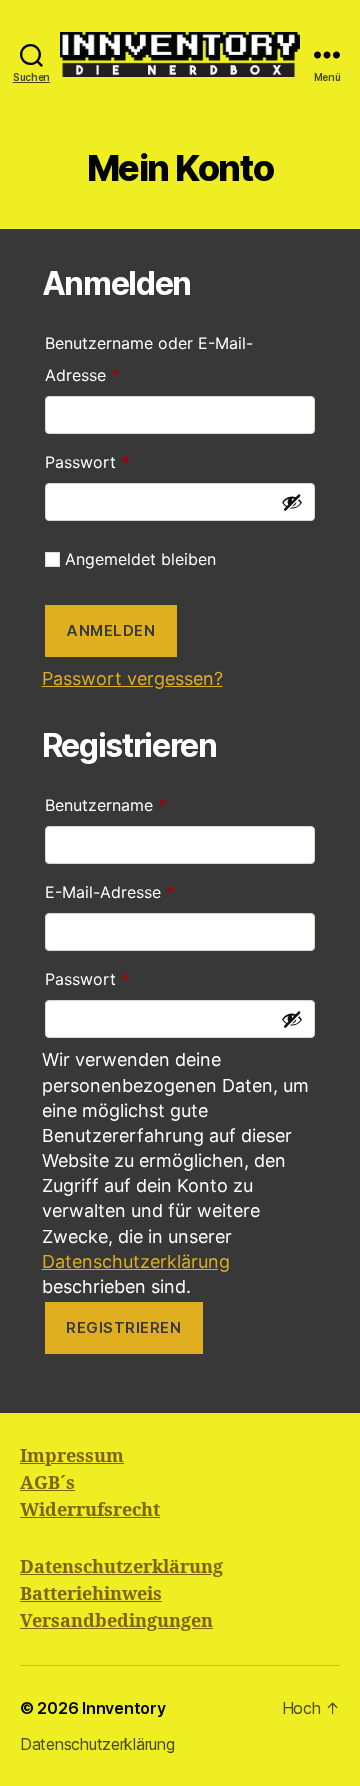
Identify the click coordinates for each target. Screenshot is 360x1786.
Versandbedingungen (116, 1621)
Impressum (72, 1456)
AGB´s (47, 1483)
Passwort (132, 459)
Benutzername (150, 802)
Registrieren (123, 1327)
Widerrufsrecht (90, 1510)
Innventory (123, 1708)
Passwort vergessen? (132, 678)
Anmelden (110, 630)
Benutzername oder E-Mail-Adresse (149, 356)
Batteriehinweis (91, 1594)
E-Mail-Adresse (154, 889)
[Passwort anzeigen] (292, 502)
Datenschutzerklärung (136, 1261)
